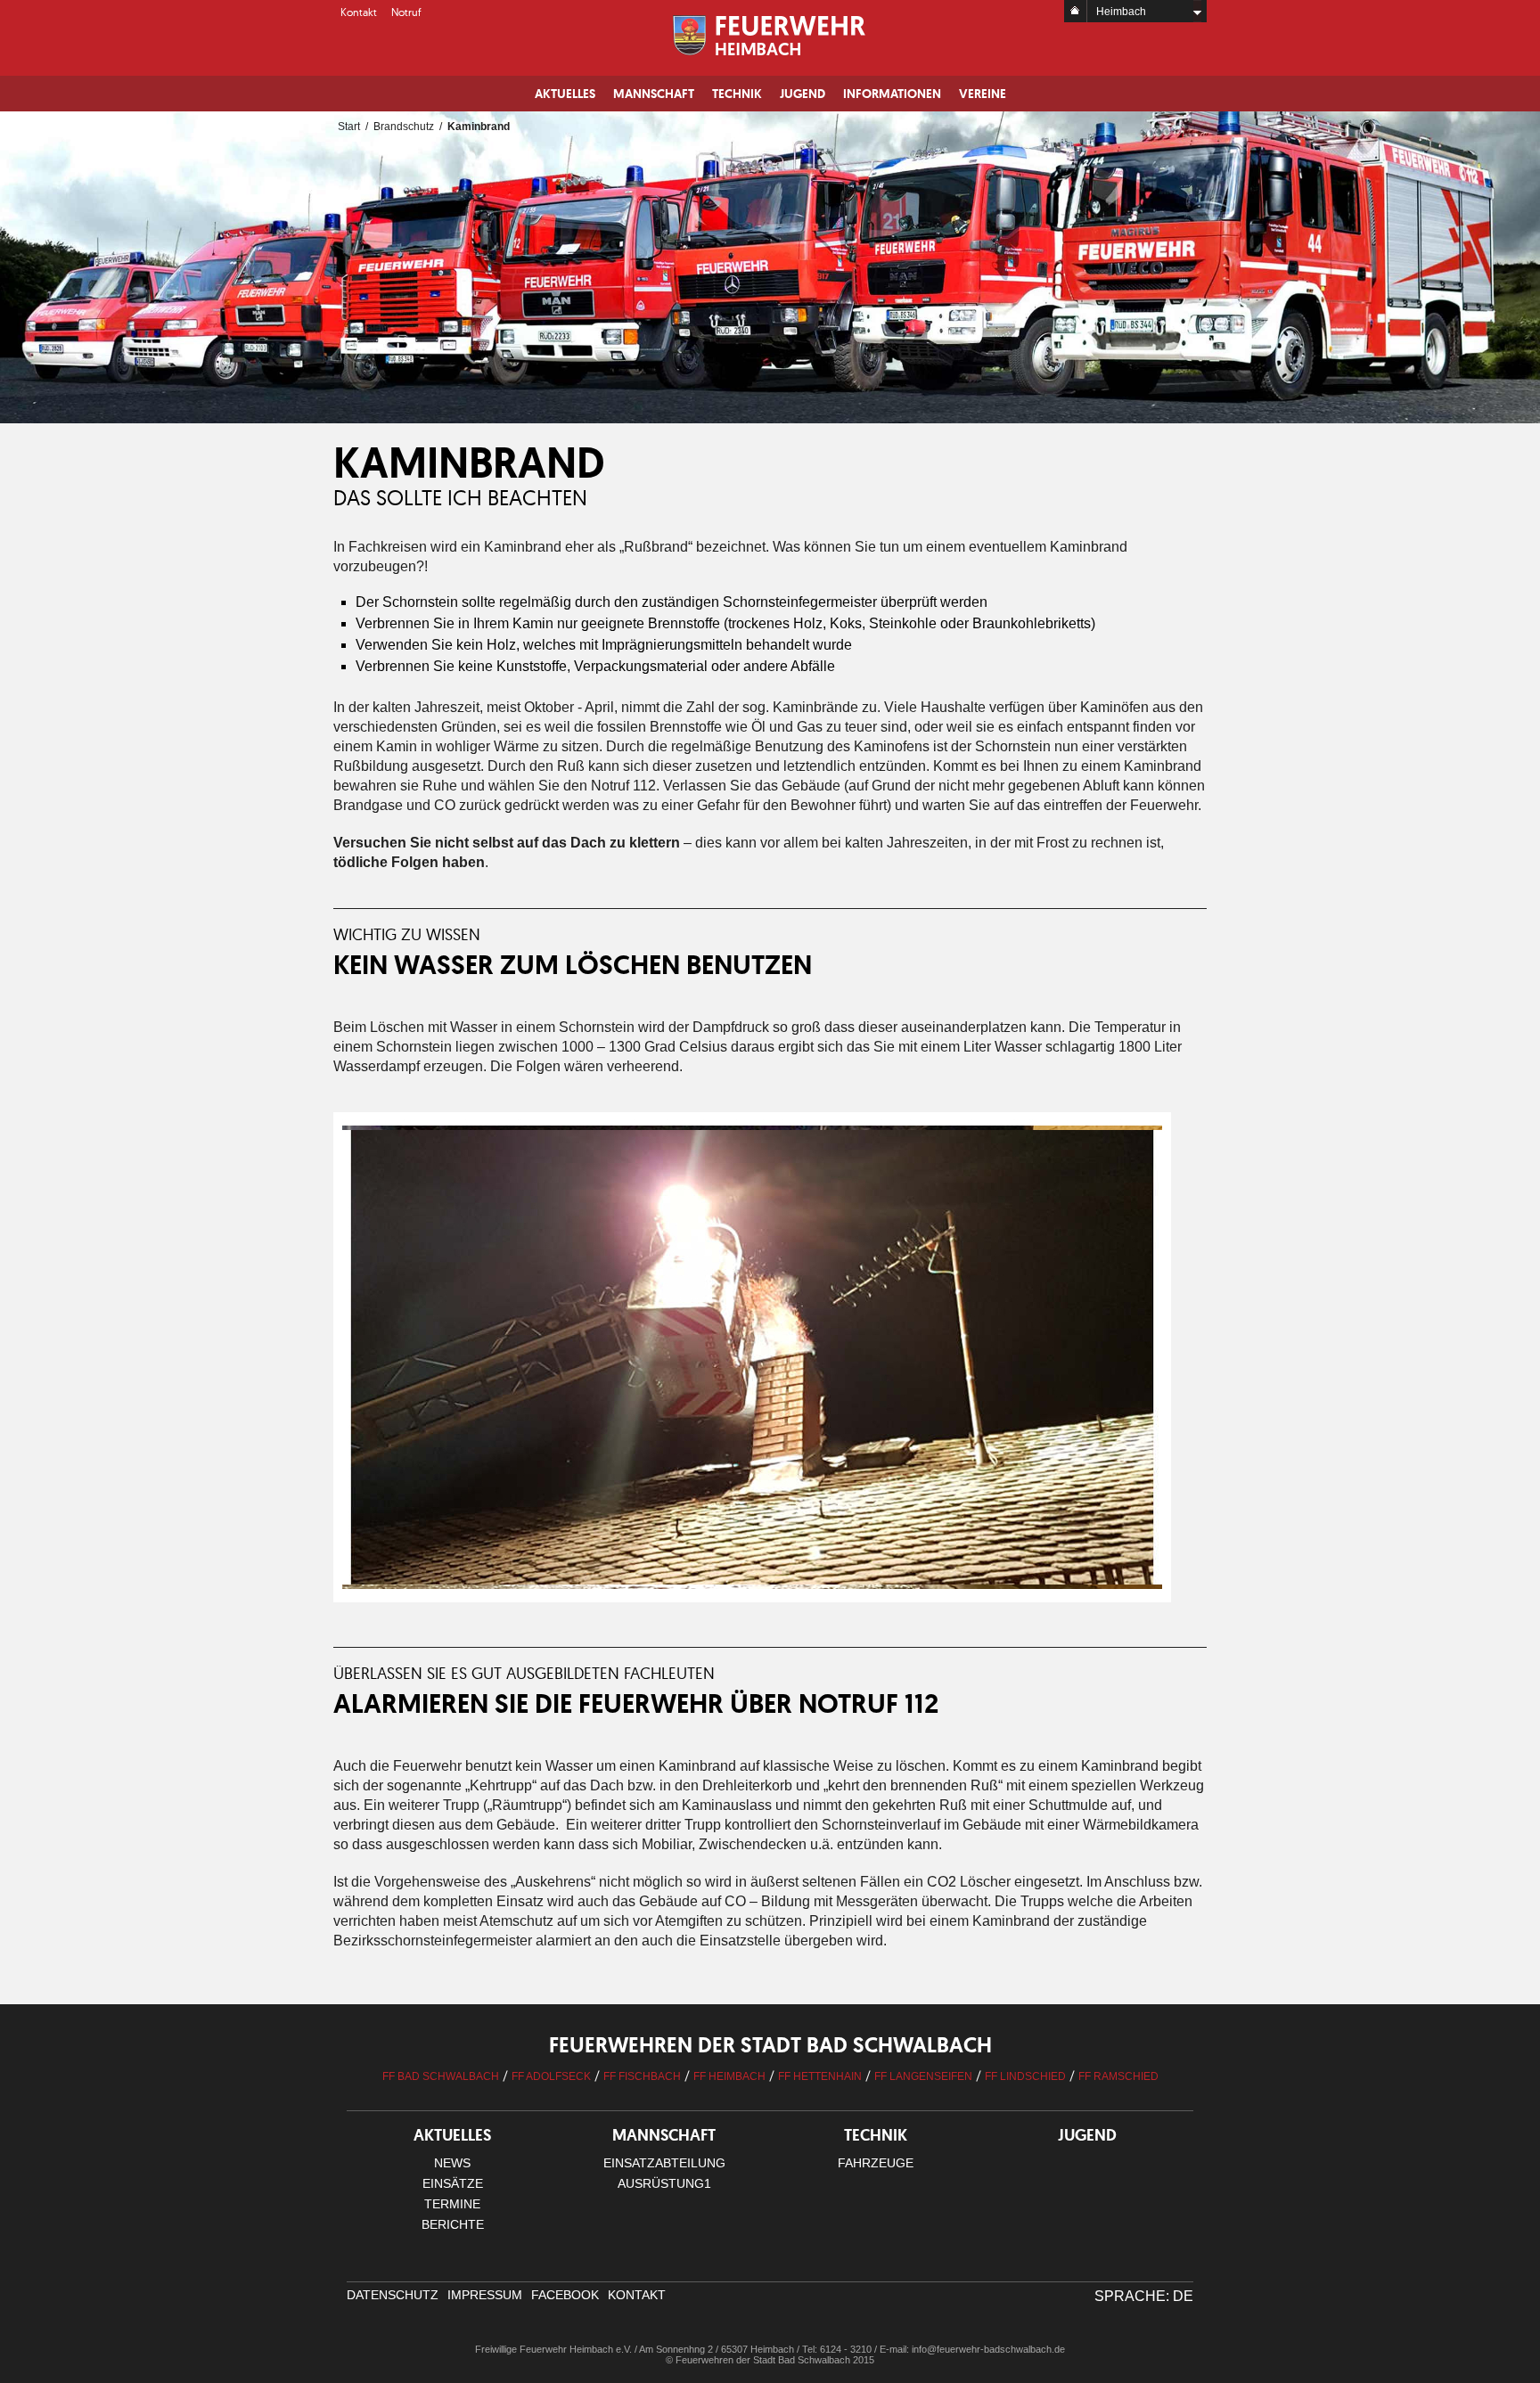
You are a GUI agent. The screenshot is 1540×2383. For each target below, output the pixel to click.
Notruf (406, 12)
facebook (565, 2295)
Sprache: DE (1144, 2296)
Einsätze (453, 2183)
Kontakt (359, 12)
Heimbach (1121, 12)
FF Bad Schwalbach (441, 2076)
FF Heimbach (729, 2076)
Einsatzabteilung (664, 2163)
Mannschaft (654, 94)
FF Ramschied (1118, 2076)
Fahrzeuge (876, 2163)
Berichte (453, 2224)
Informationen (892, 94)
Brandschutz (404, 127)
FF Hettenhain (820, 2076)
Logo (770, 36)
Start (349, 127)
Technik (737, 94)
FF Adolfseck (551, 2076)
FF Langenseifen (923, 2076)
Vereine (983, 94)
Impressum (485, 2295)
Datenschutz (393, 2295)
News (452, 2163)
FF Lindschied (1025, 2076)
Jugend (803, 94)
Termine (452, 2204)
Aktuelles (565, 94)
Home (1076, 11)
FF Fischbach (642, 2076)
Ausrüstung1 (664, 2183)
